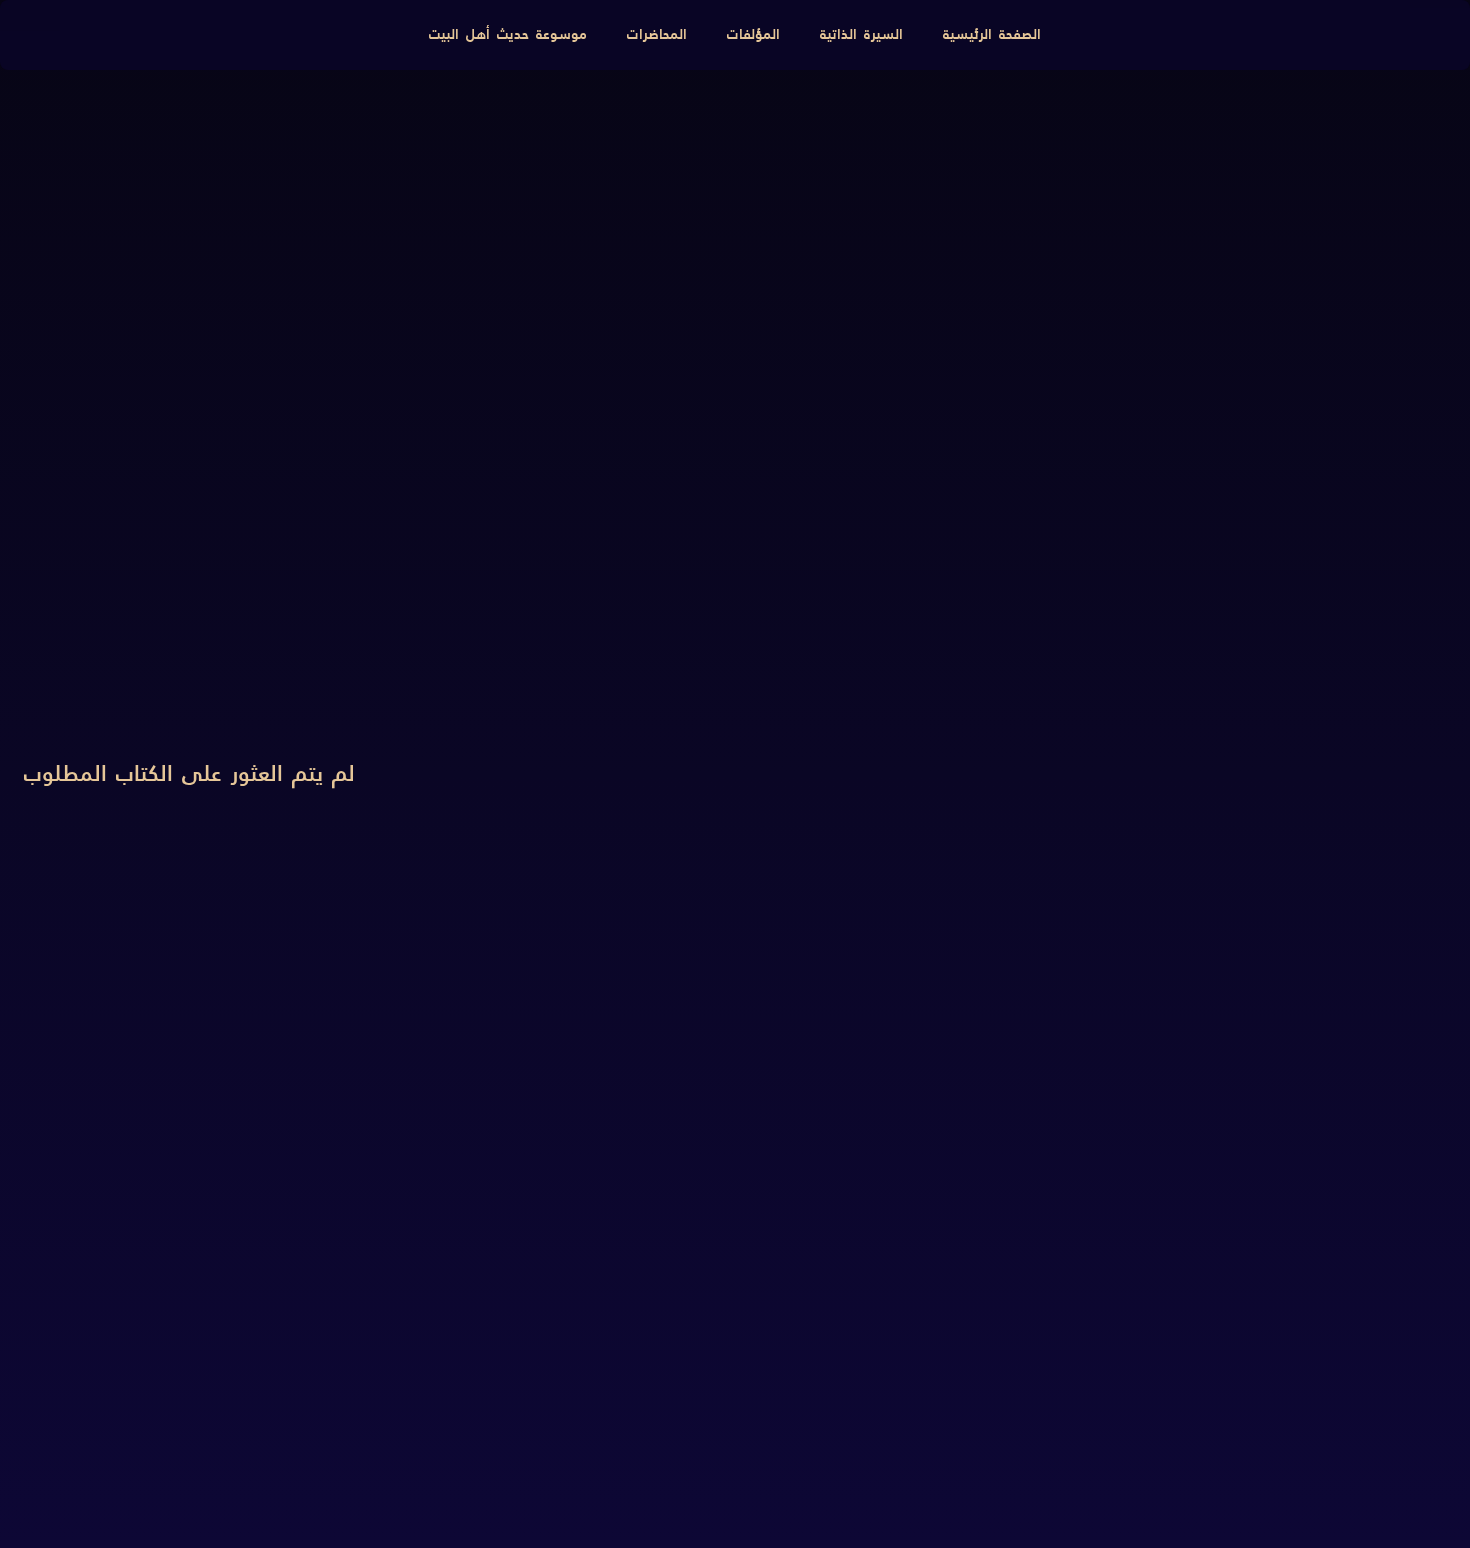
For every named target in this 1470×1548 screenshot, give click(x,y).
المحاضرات (657, 35)
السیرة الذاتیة (861, 35)
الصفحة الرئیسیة (992, 35)
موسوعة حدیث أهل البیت (508, 35)
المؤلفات (753, 35)
